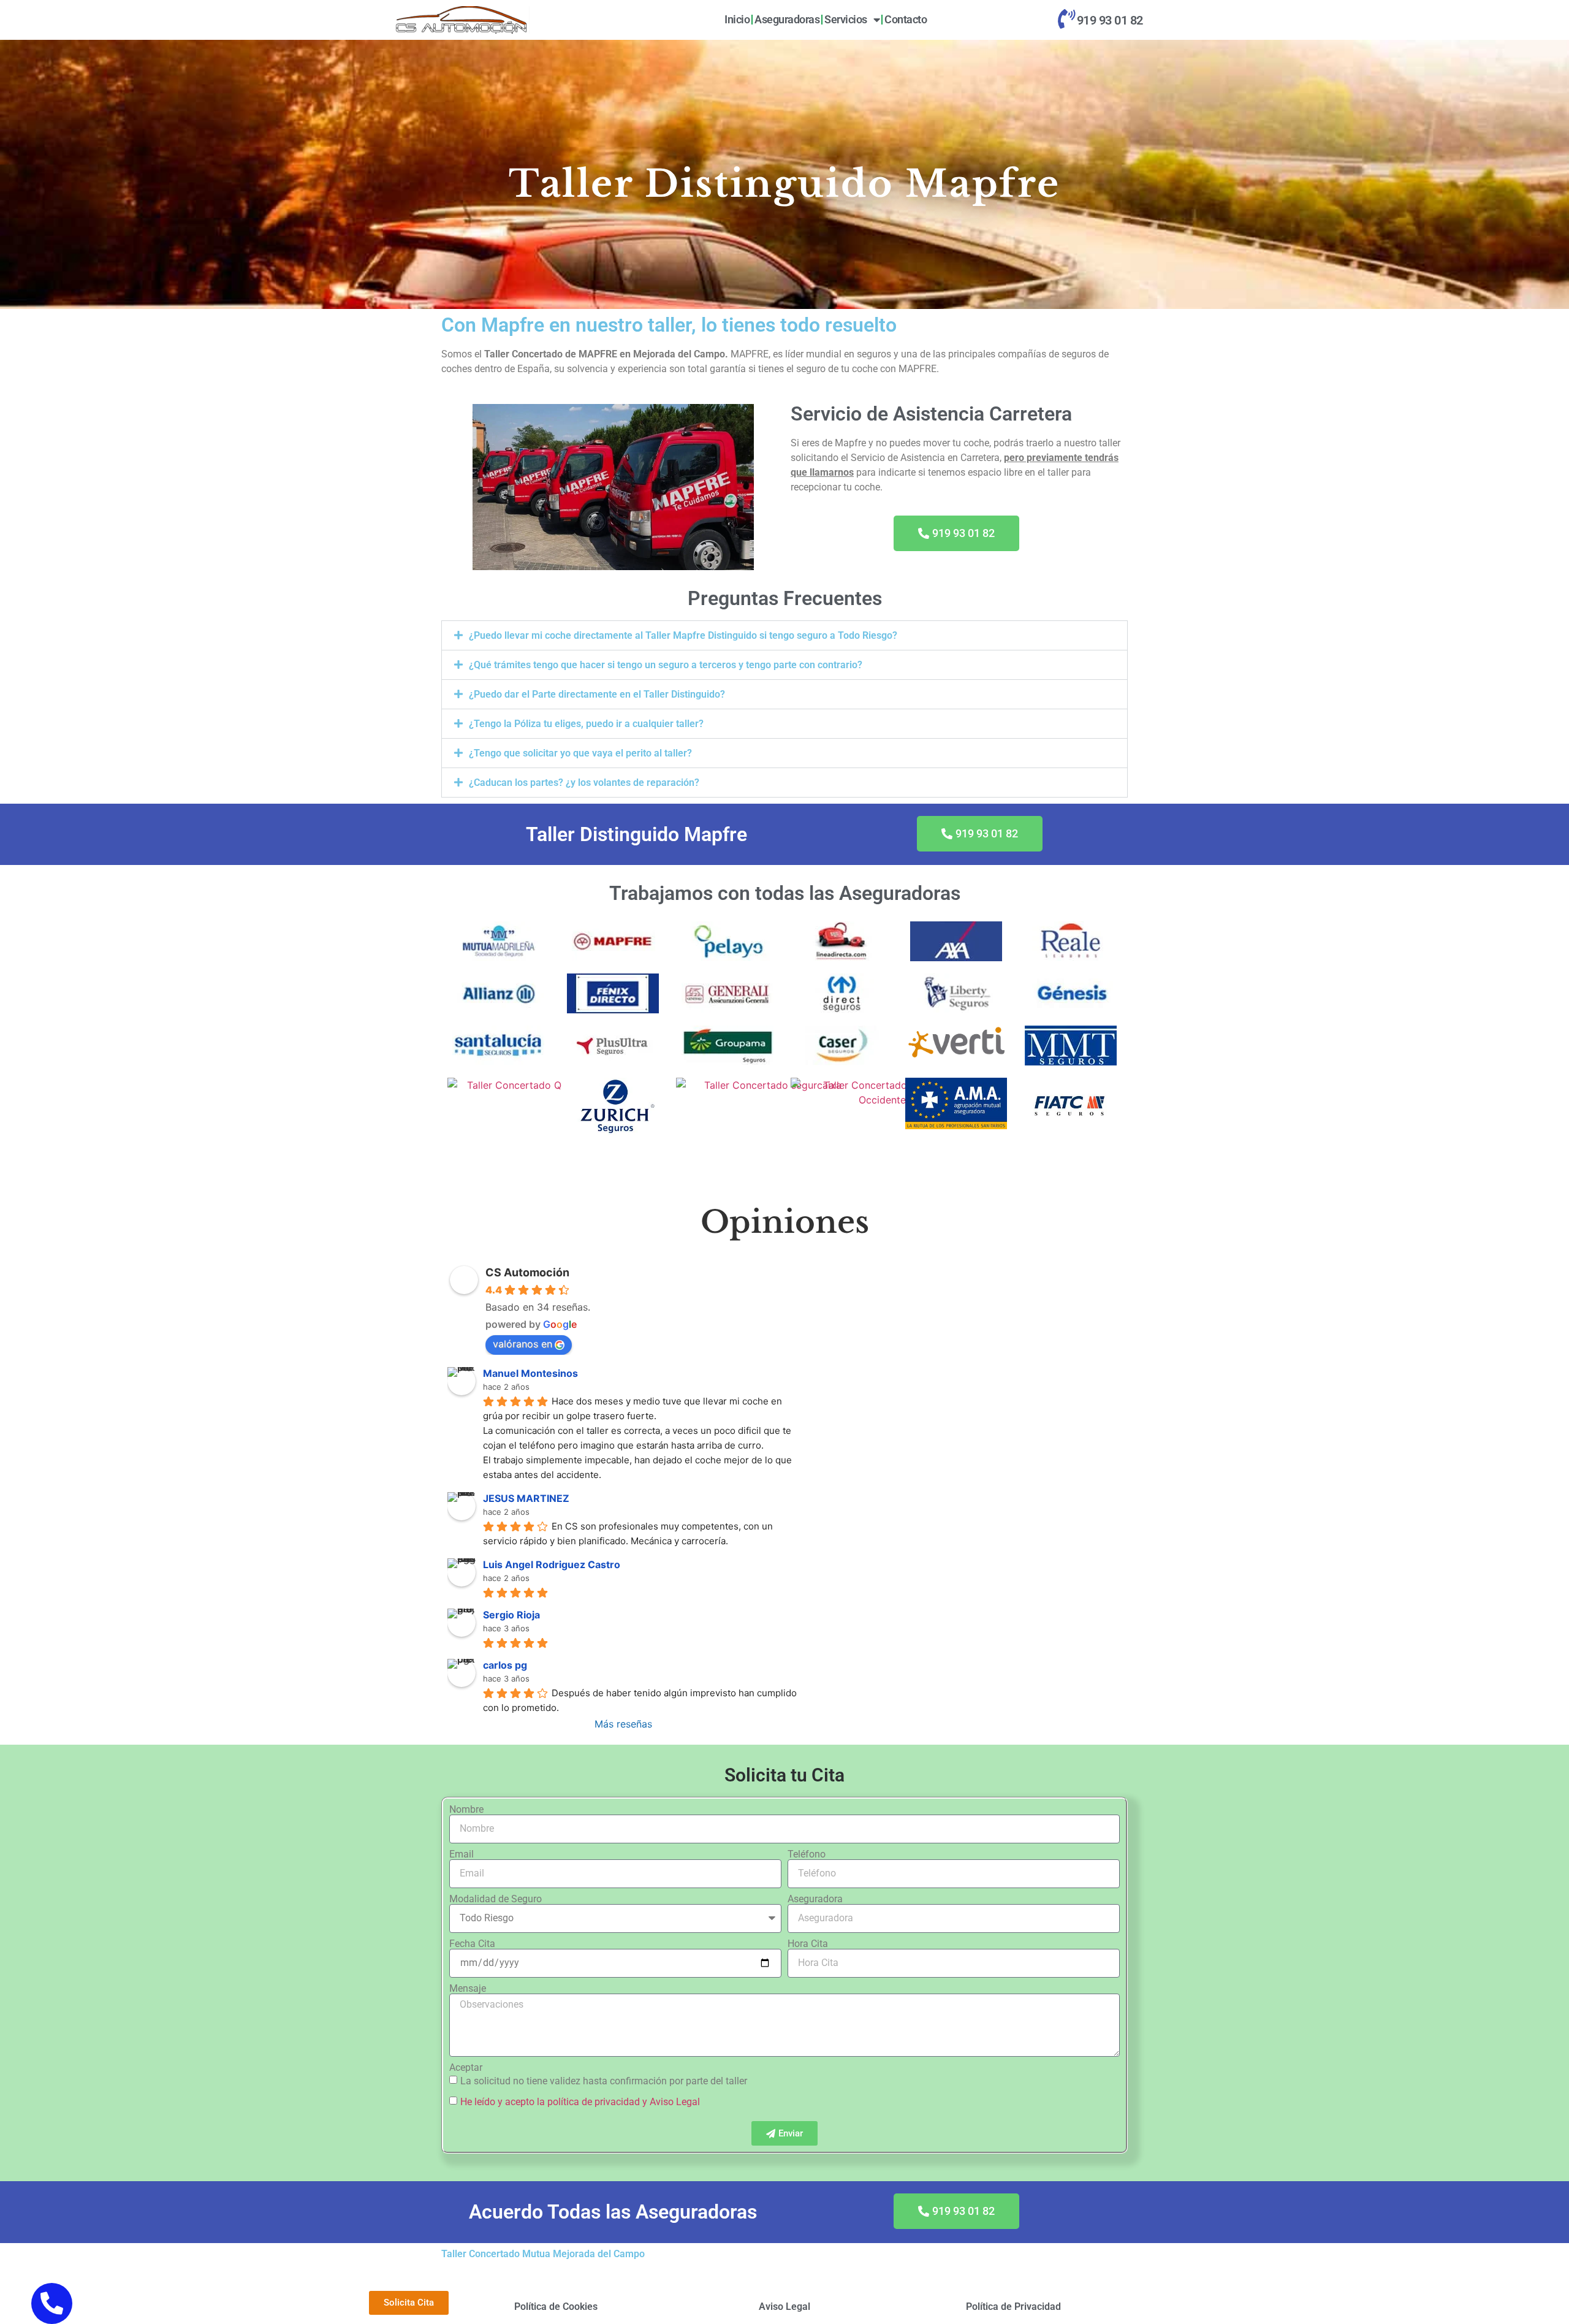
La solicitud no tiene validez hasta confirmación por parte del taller (604, 2081)
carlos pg (505, 1665)
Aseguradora (815, 1899)
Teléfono (807, 1854)
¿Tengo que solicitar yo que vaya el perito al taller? (580, 753)
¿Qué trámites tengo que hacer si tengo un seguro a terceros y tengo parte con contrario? (666, 665)
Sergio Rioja (511, 1615)
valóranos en (522, 1344)
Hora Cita (808, 1944)
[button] (784, 635)
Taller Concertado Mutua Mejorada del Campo (543, 2254)
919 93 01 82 (1110, 20)
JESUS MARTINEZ (526, 1498)
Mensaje (468, 1989)
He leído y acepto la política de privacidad (550, 2102)
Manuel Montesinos (530, 1373)
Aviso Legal (784, 2307)
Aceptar (466, 2068)
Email (462, 1854)
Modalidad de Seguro (496, 1899)
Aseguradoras (787, 19)
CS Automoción (527, 1272)
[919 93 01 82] (1066, 19)
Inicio (737, 19)
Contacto (906, 19)
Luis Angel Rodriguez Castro (552, 1564)
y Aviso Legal (671, 2102)
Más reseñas (623, 1724)
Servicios (846, 19)
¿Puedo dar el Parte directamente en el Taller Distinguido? (597, 694)
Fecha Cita (472, 1944)
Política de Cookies (556, 2307)
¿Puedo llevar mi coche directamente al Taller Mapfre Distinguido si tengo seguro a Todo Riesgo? (683, 635)
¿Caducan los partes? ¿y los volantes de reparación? (584, 783)
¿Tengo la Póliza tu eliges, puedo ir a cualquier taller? (586, 724)
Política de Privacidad (1013, 2307)
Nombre (466, 1810)
